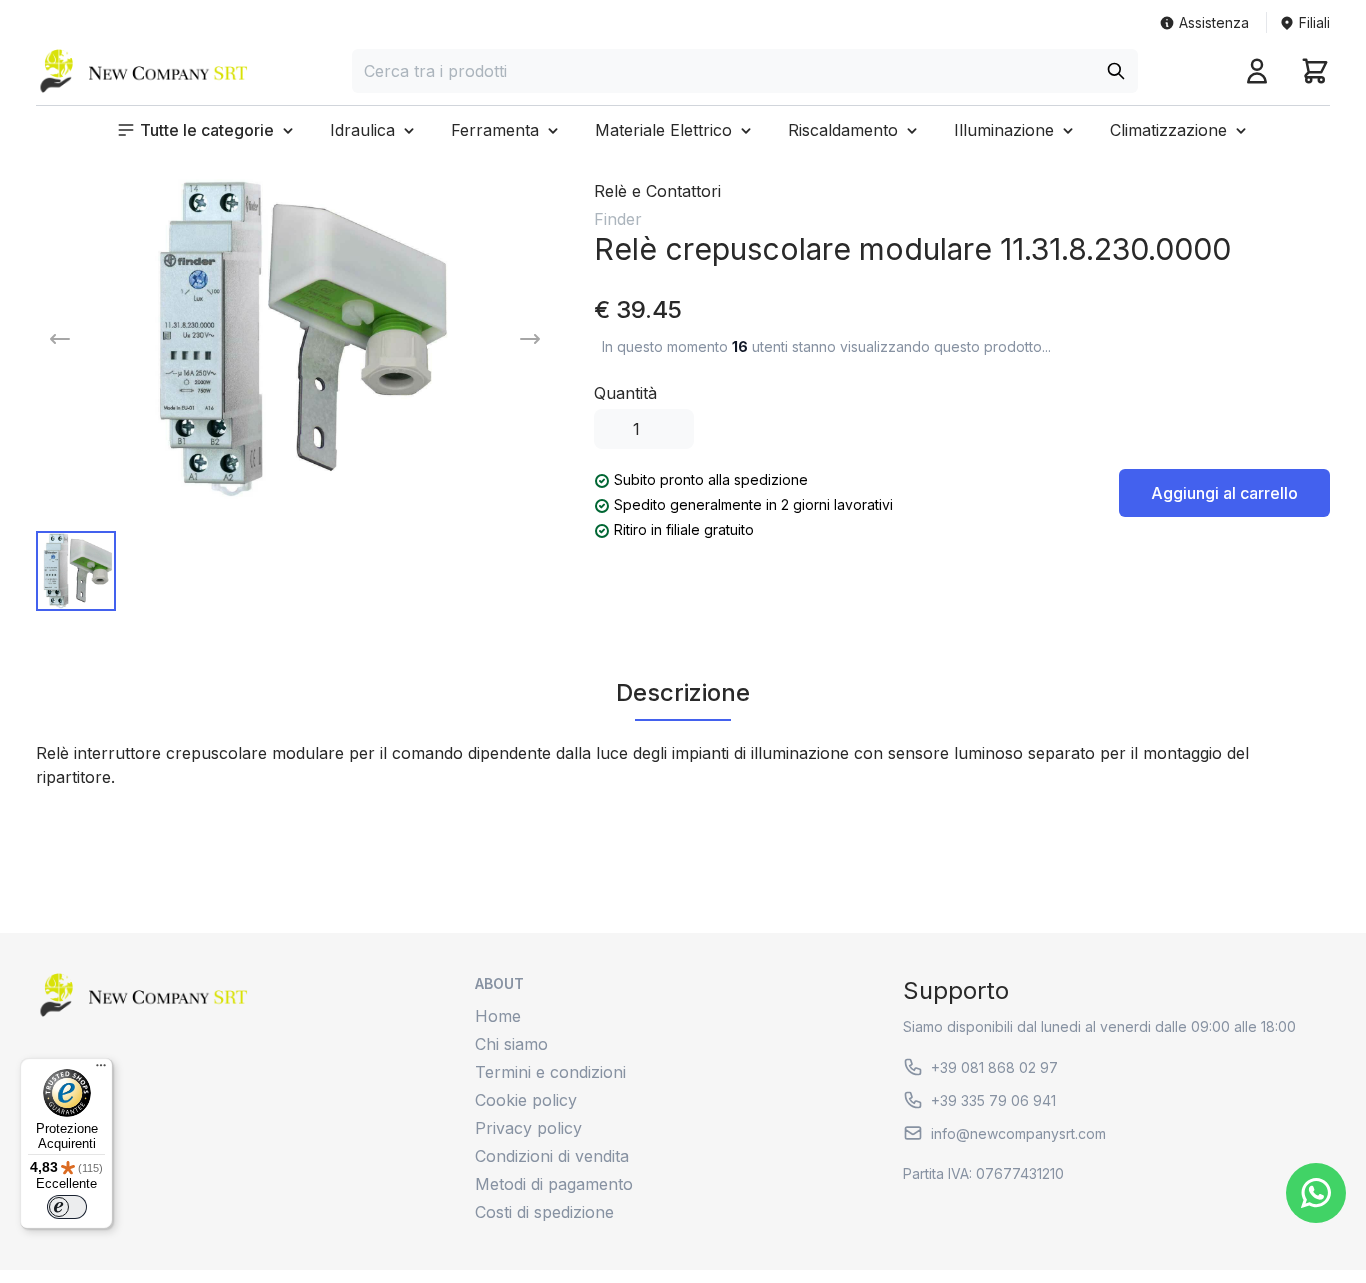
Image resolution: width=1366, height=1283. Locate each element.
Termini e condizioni (550, 1072)
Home (498, 1016)
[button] (207, 130)
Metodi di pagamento (554, 1184)
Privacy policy (528, 1128)
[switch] (67, 1207)
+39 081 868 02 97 (994, 1067)
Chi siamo (511, 1044)
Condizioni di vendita (552, 1156)
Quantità (625, 393)
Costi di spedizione (544, 1212)
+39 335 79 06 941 (993, 1100)
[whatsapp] (1316, 1193)
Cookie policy (526, 1100)
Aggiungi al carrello (1224, 493)
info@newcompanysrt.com (1018, 1133)
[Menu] (101, 1070)
